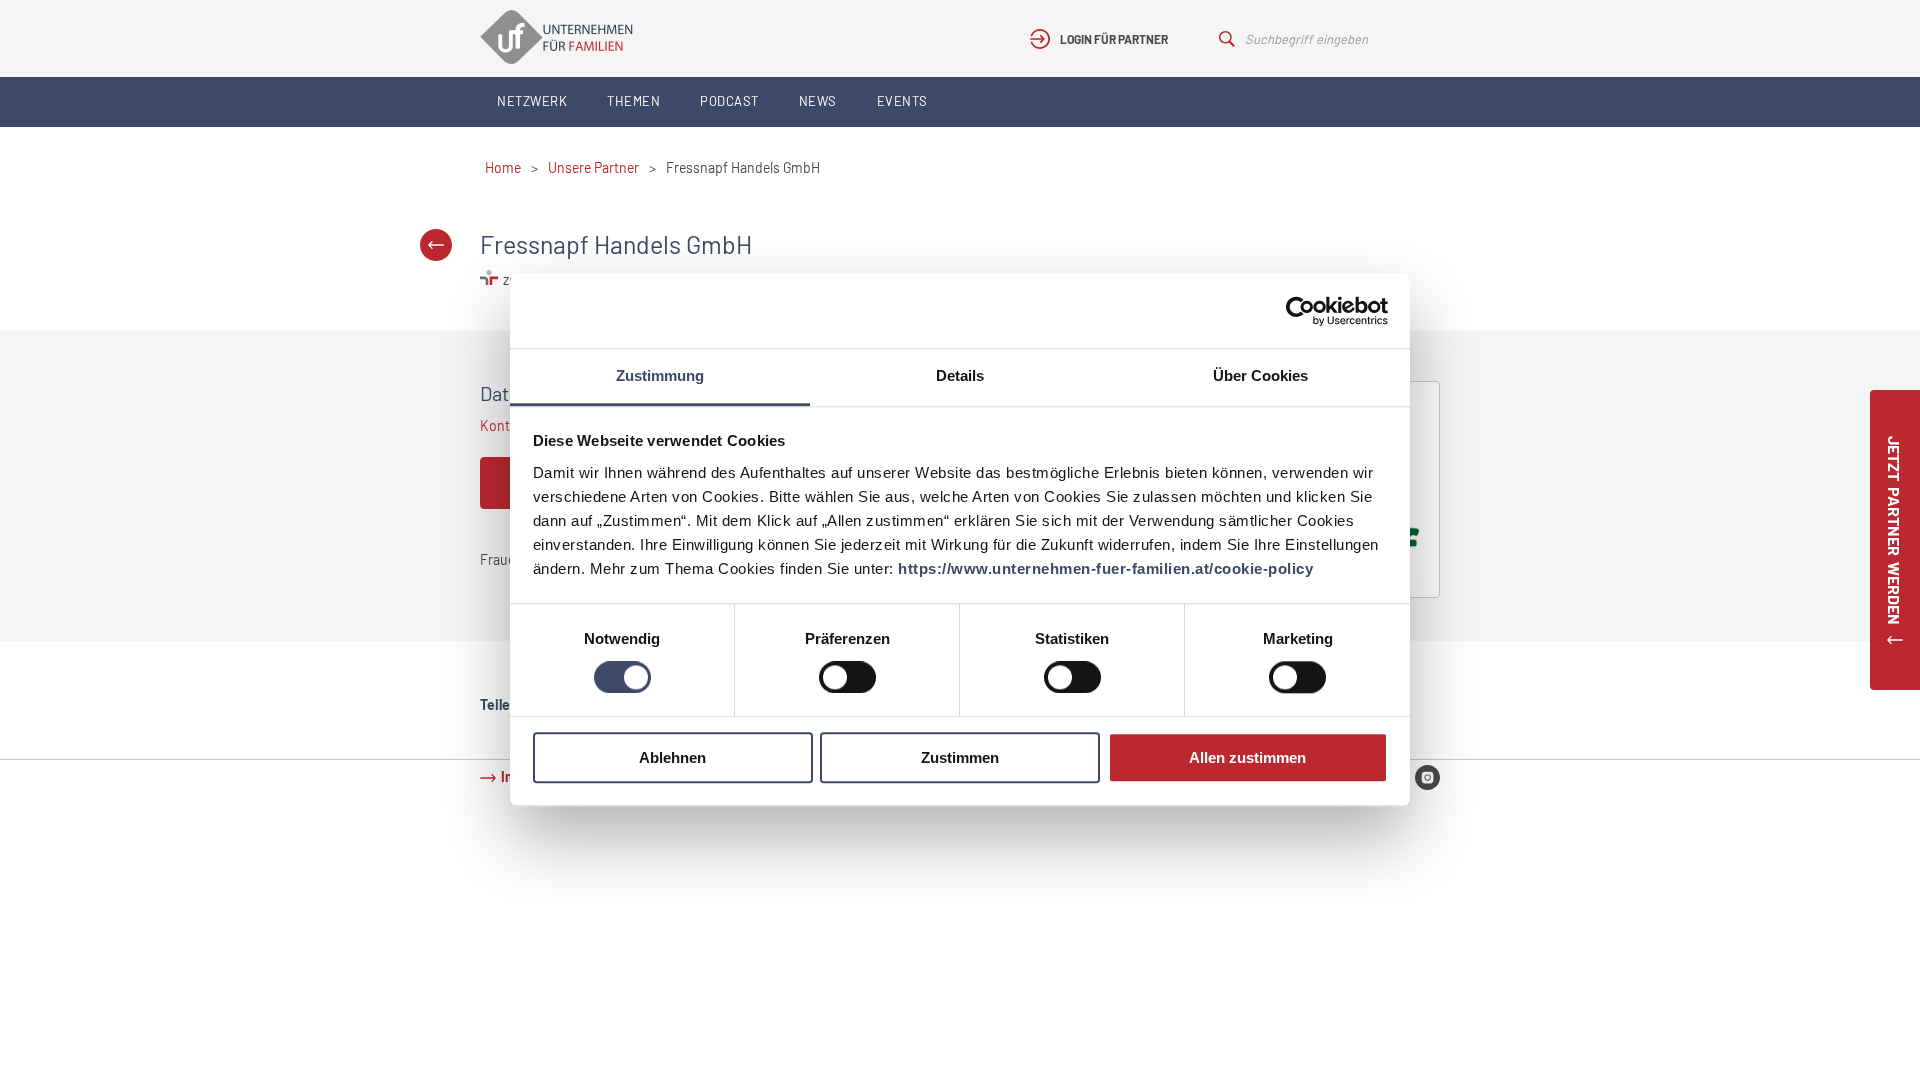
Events (902, 101)
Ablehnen (672, 757)
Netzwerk (532, 101)
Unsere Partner (593, 167)
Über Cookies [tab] (1260, 375)
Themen (633, 101)
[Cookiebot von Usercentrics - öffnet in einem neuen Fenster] (1300, 311)
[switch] (847, 678)
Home (503, 167)
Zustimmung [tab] (660, 375)
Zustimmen (960, 757)
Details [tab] (960, 375)
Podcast (729, 101)
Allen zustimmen (1247, 757)
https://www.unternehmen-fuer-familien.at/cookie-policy (1105, 568)
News (818, 101)
